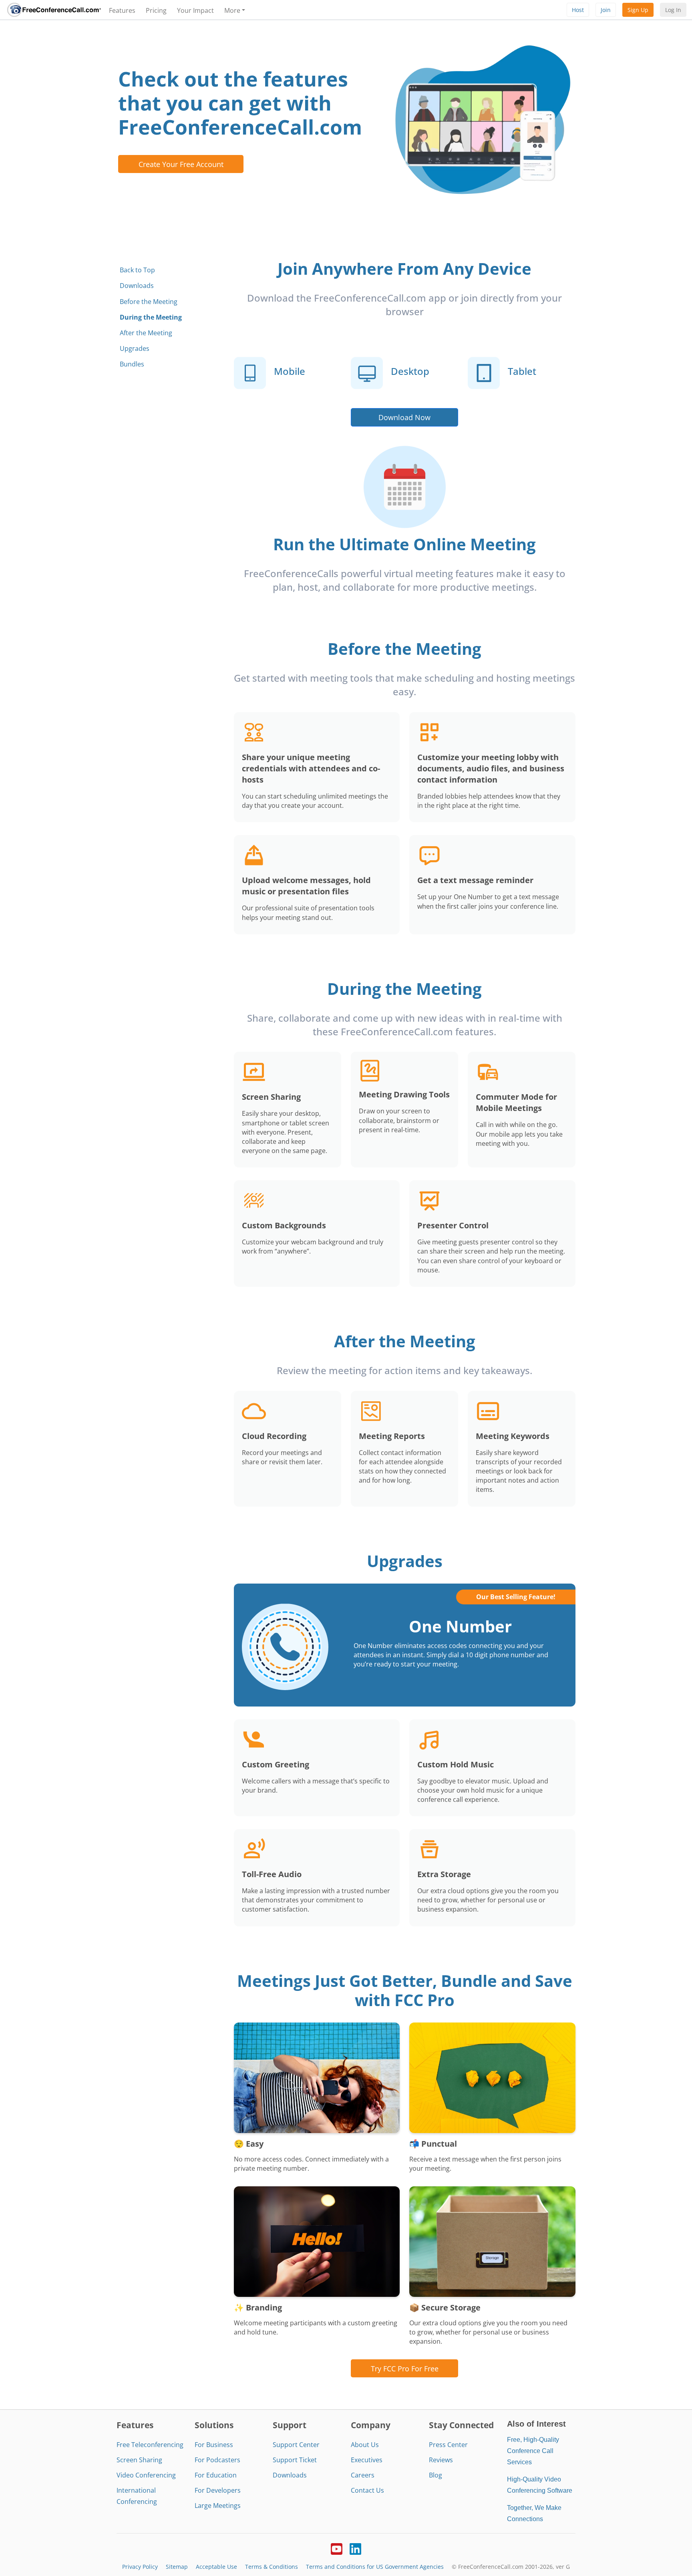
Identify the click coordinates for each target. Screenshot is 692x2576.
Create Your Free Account (181, 164)
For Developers (218, 2490)
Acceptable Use (216, 2567)
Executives (367, 2460)
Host (578, 10)
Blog (436, 2475)
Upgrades (135, 348)
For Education (216, 2475)
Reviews (441, 2460)
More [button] (232, 10)
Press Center (448, 2445)
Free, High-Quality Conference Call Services (533, 2451)
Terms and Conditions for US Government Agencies (375, 2567)
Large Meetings (218, 2506)
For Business (214, 2445)
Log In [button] (673, 10)
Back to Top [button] (137, 270)
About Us (365, 2445)
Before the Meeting (149, 302)
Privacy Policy (140, 2567)
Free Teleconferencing (150, 2445)
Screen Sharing (139, 2460)
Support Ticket (295, 2460)
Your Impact (195, 10)
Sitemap (177, 2567)
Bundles (132, 364)
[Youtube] (337, 2548)
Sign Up (638, 10)
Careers (363, 2475)
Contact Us (367, 2490)
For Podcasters (217, 2460)
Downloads (137, 286)
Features (122, 10)
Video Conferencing (146, 2475)
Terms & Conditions (272, 2567)
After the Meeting (146, 333)
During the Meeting (151, 317)
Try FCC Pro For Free (405, 2368)
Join (606, 10)
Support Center (296, 2445)
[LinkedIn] (355, 2548)
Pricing (156, 10)
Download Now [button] (404, 417)
